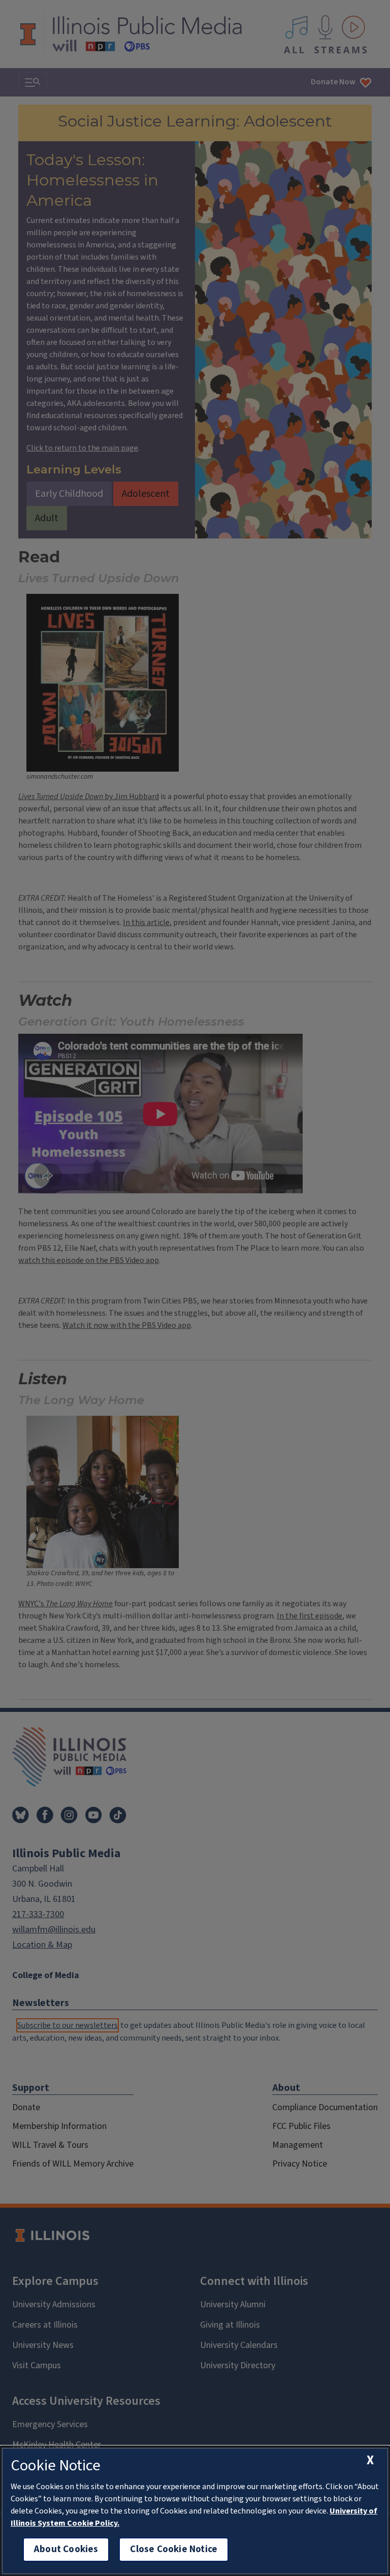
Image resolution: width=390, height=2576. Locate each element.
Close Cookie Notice (174, 2549)
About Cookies (66, 2549)
